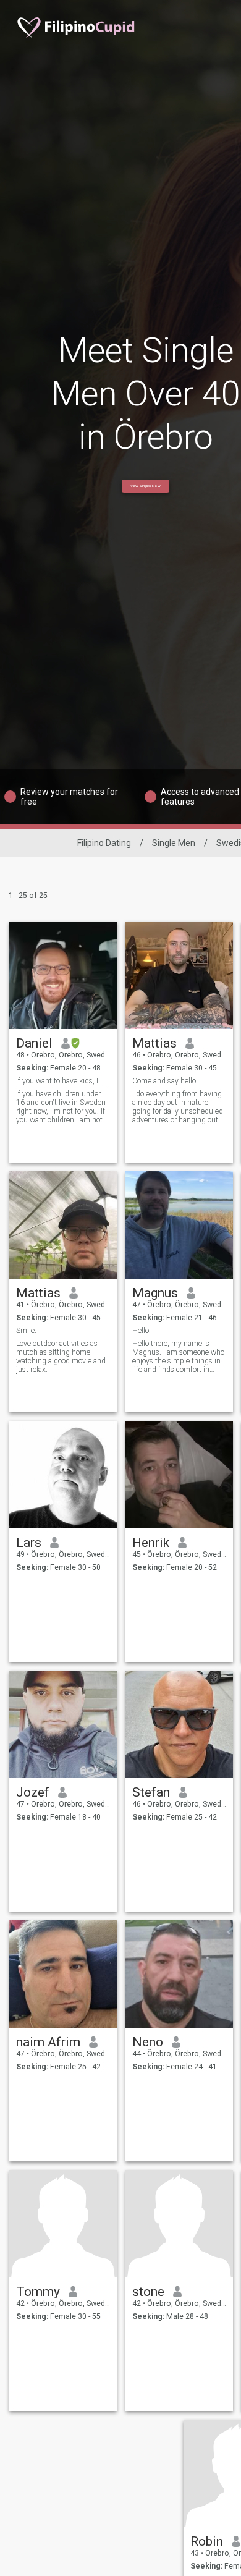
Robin (207, 2541)
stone (148, 2292)
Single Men (174, 843)
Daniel (34, 1043)
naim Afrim (48, 2042)
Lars (29, 1543)
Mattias (154, 1043)
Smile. (26, 1331)
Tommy (38, 2292)
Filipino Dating (104, 843)
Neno (148, 2042)
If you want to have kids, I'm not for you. (63, 1081)
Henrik (151, 1543)
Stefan (151, 1792)
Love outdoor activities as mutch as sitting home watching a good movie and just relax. (61, 1357)
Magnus (155, 1293)
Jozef (33, 1792)
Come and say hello (164, 1081)
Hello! (142, 1331)
